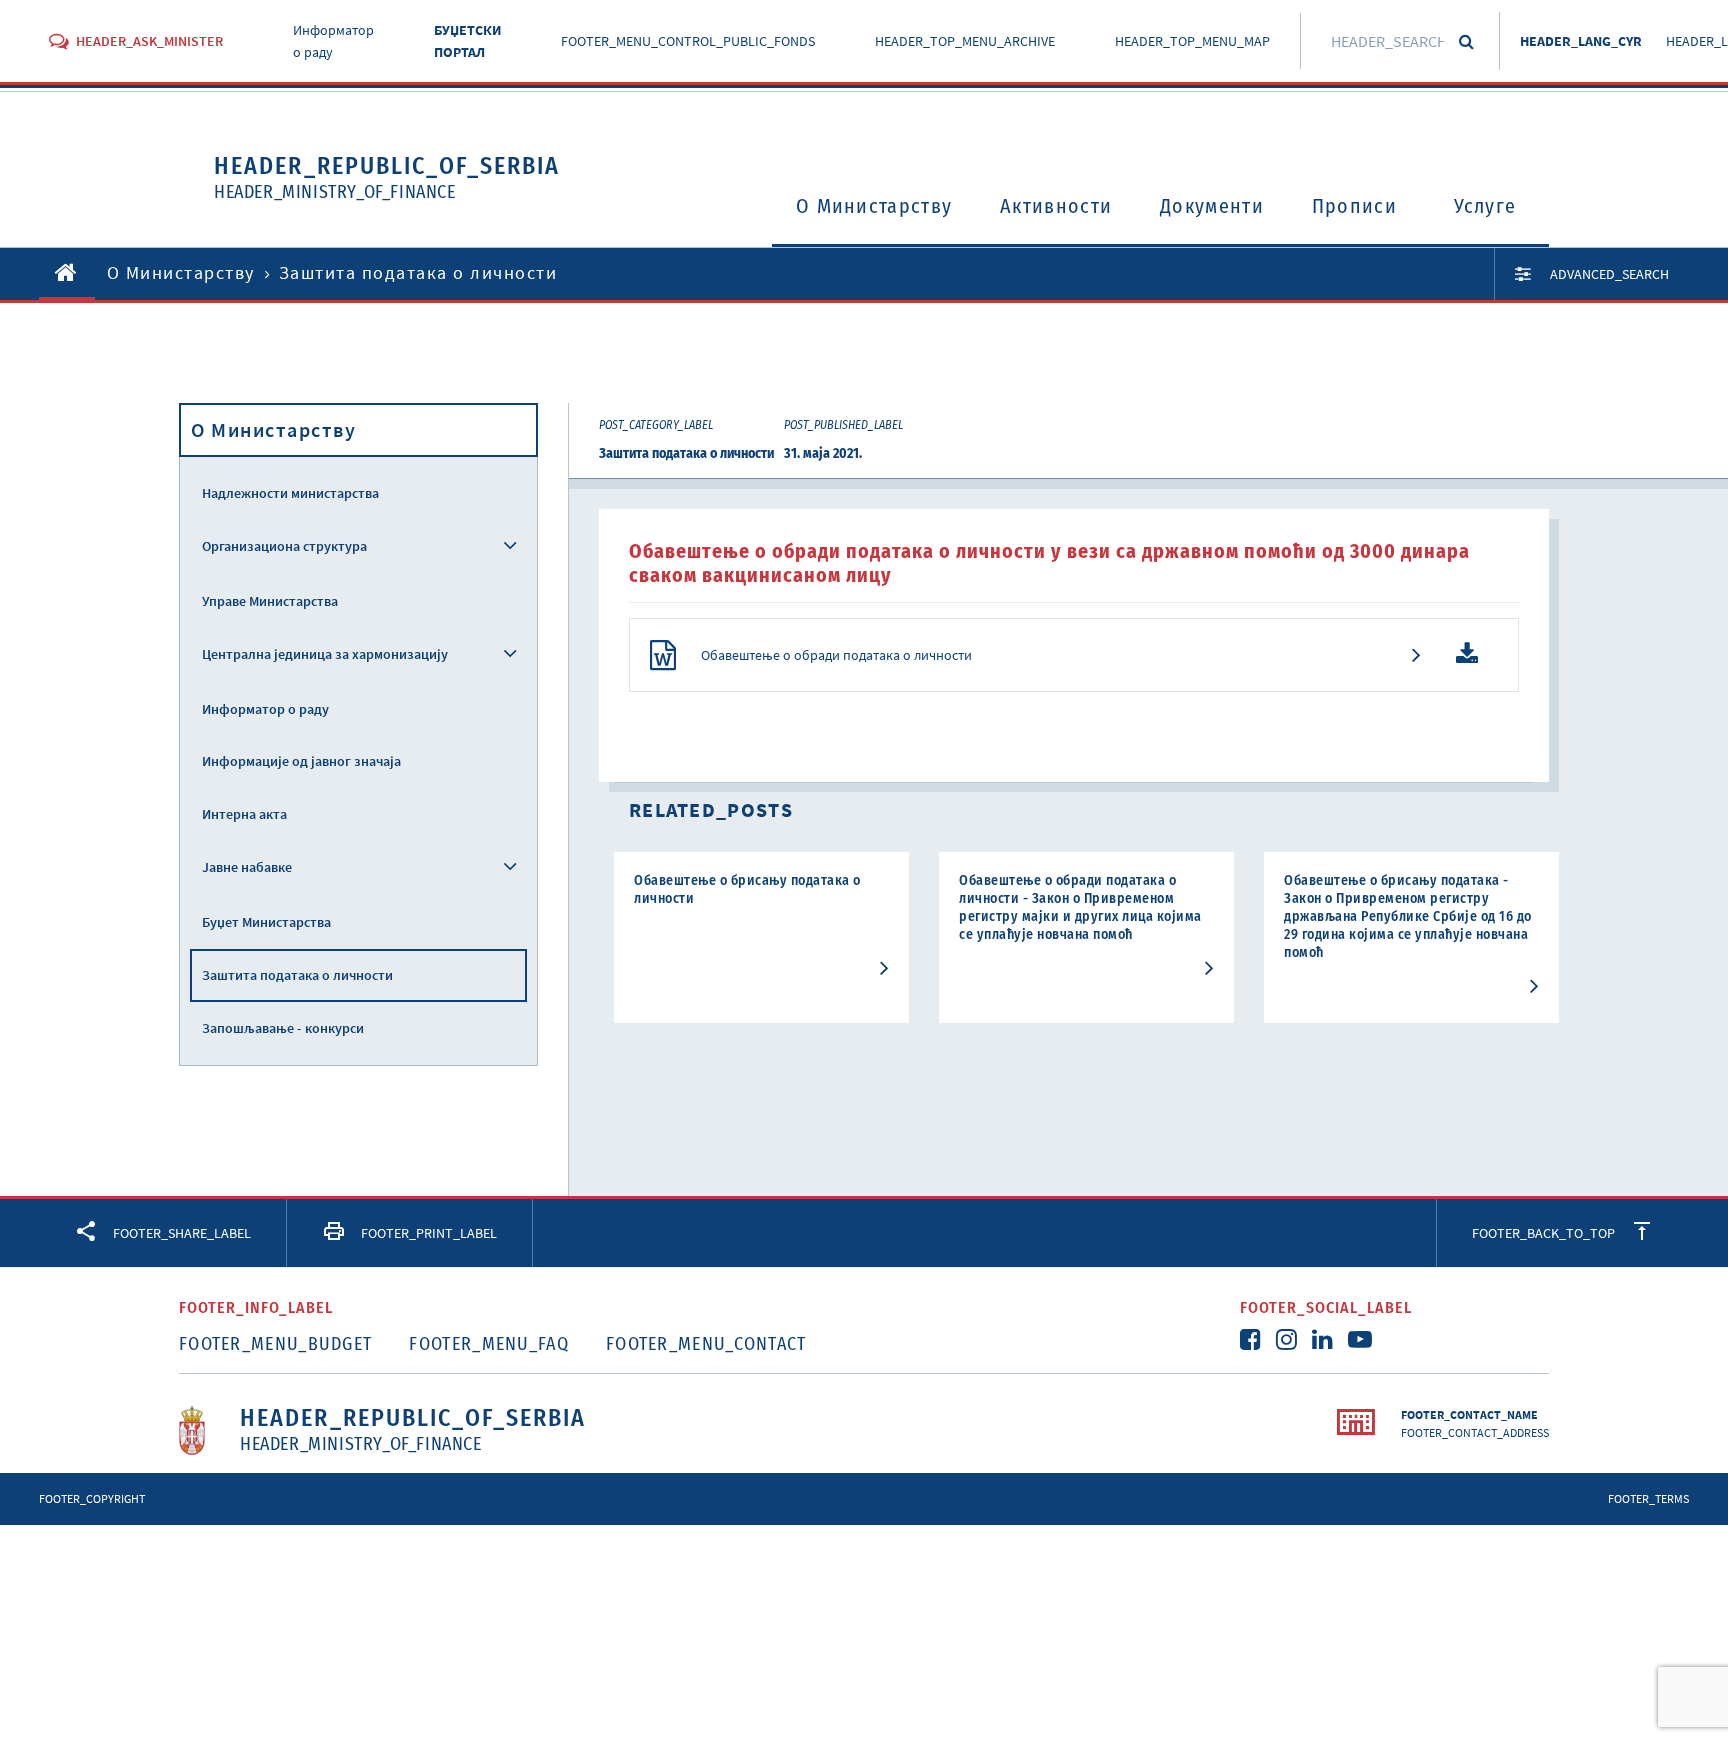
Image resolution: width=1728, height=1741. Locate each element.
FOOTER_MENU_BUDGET (275, 1344)
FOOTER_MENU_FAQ (489, 1344)
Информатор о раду (265, 709)
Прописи (1354, 206)
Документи (1212, 206)
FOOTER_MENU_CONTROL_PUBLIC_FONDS (688, 41)
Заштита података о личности (297, 975)
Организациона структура (284, 546)
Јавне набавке (247, 867)
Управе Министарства (270, 601)
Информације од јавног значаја (301, 761)
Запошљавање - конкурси (283, 1028)
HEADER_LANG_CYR (1581, 41)
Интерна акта (244, 814)
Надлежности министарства (290, 493)
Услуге (1485, 206)
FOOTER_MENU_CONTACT (706, 1344)
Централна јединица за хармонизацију (325, 654)
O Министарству (874, 206)
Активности (1056, 206)
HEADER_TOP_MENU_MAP (1192, 41)
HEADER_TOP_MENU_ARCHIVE (965, 41)
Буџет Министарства (266, 922)
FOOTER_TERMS (1648, 1498)
